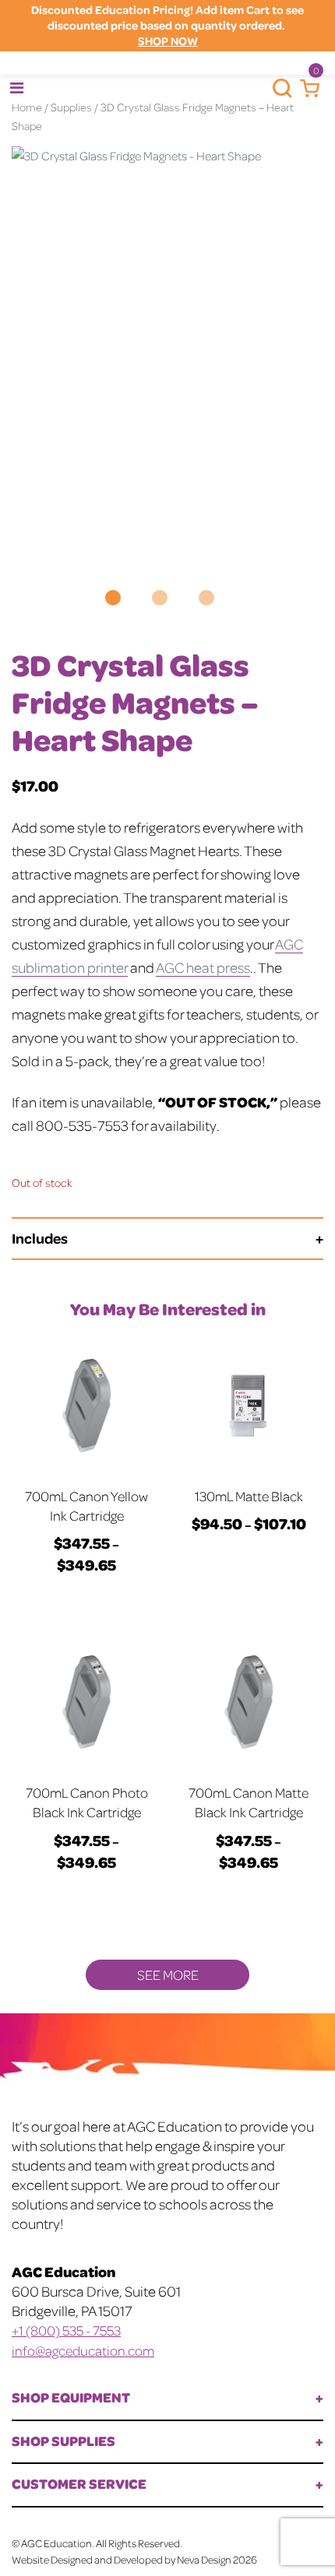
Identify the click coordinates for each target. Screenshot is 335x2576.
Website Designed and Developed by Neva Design (122, 2559)
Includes (40, 1238)
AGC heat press (203, 967)
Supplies (71, 107)
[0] (306, 89)
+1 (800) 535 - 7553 (66, 2330)
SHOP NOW (168, 41)
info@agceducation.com (83, 2350)
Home (27, 107)
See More (168, 1974)
